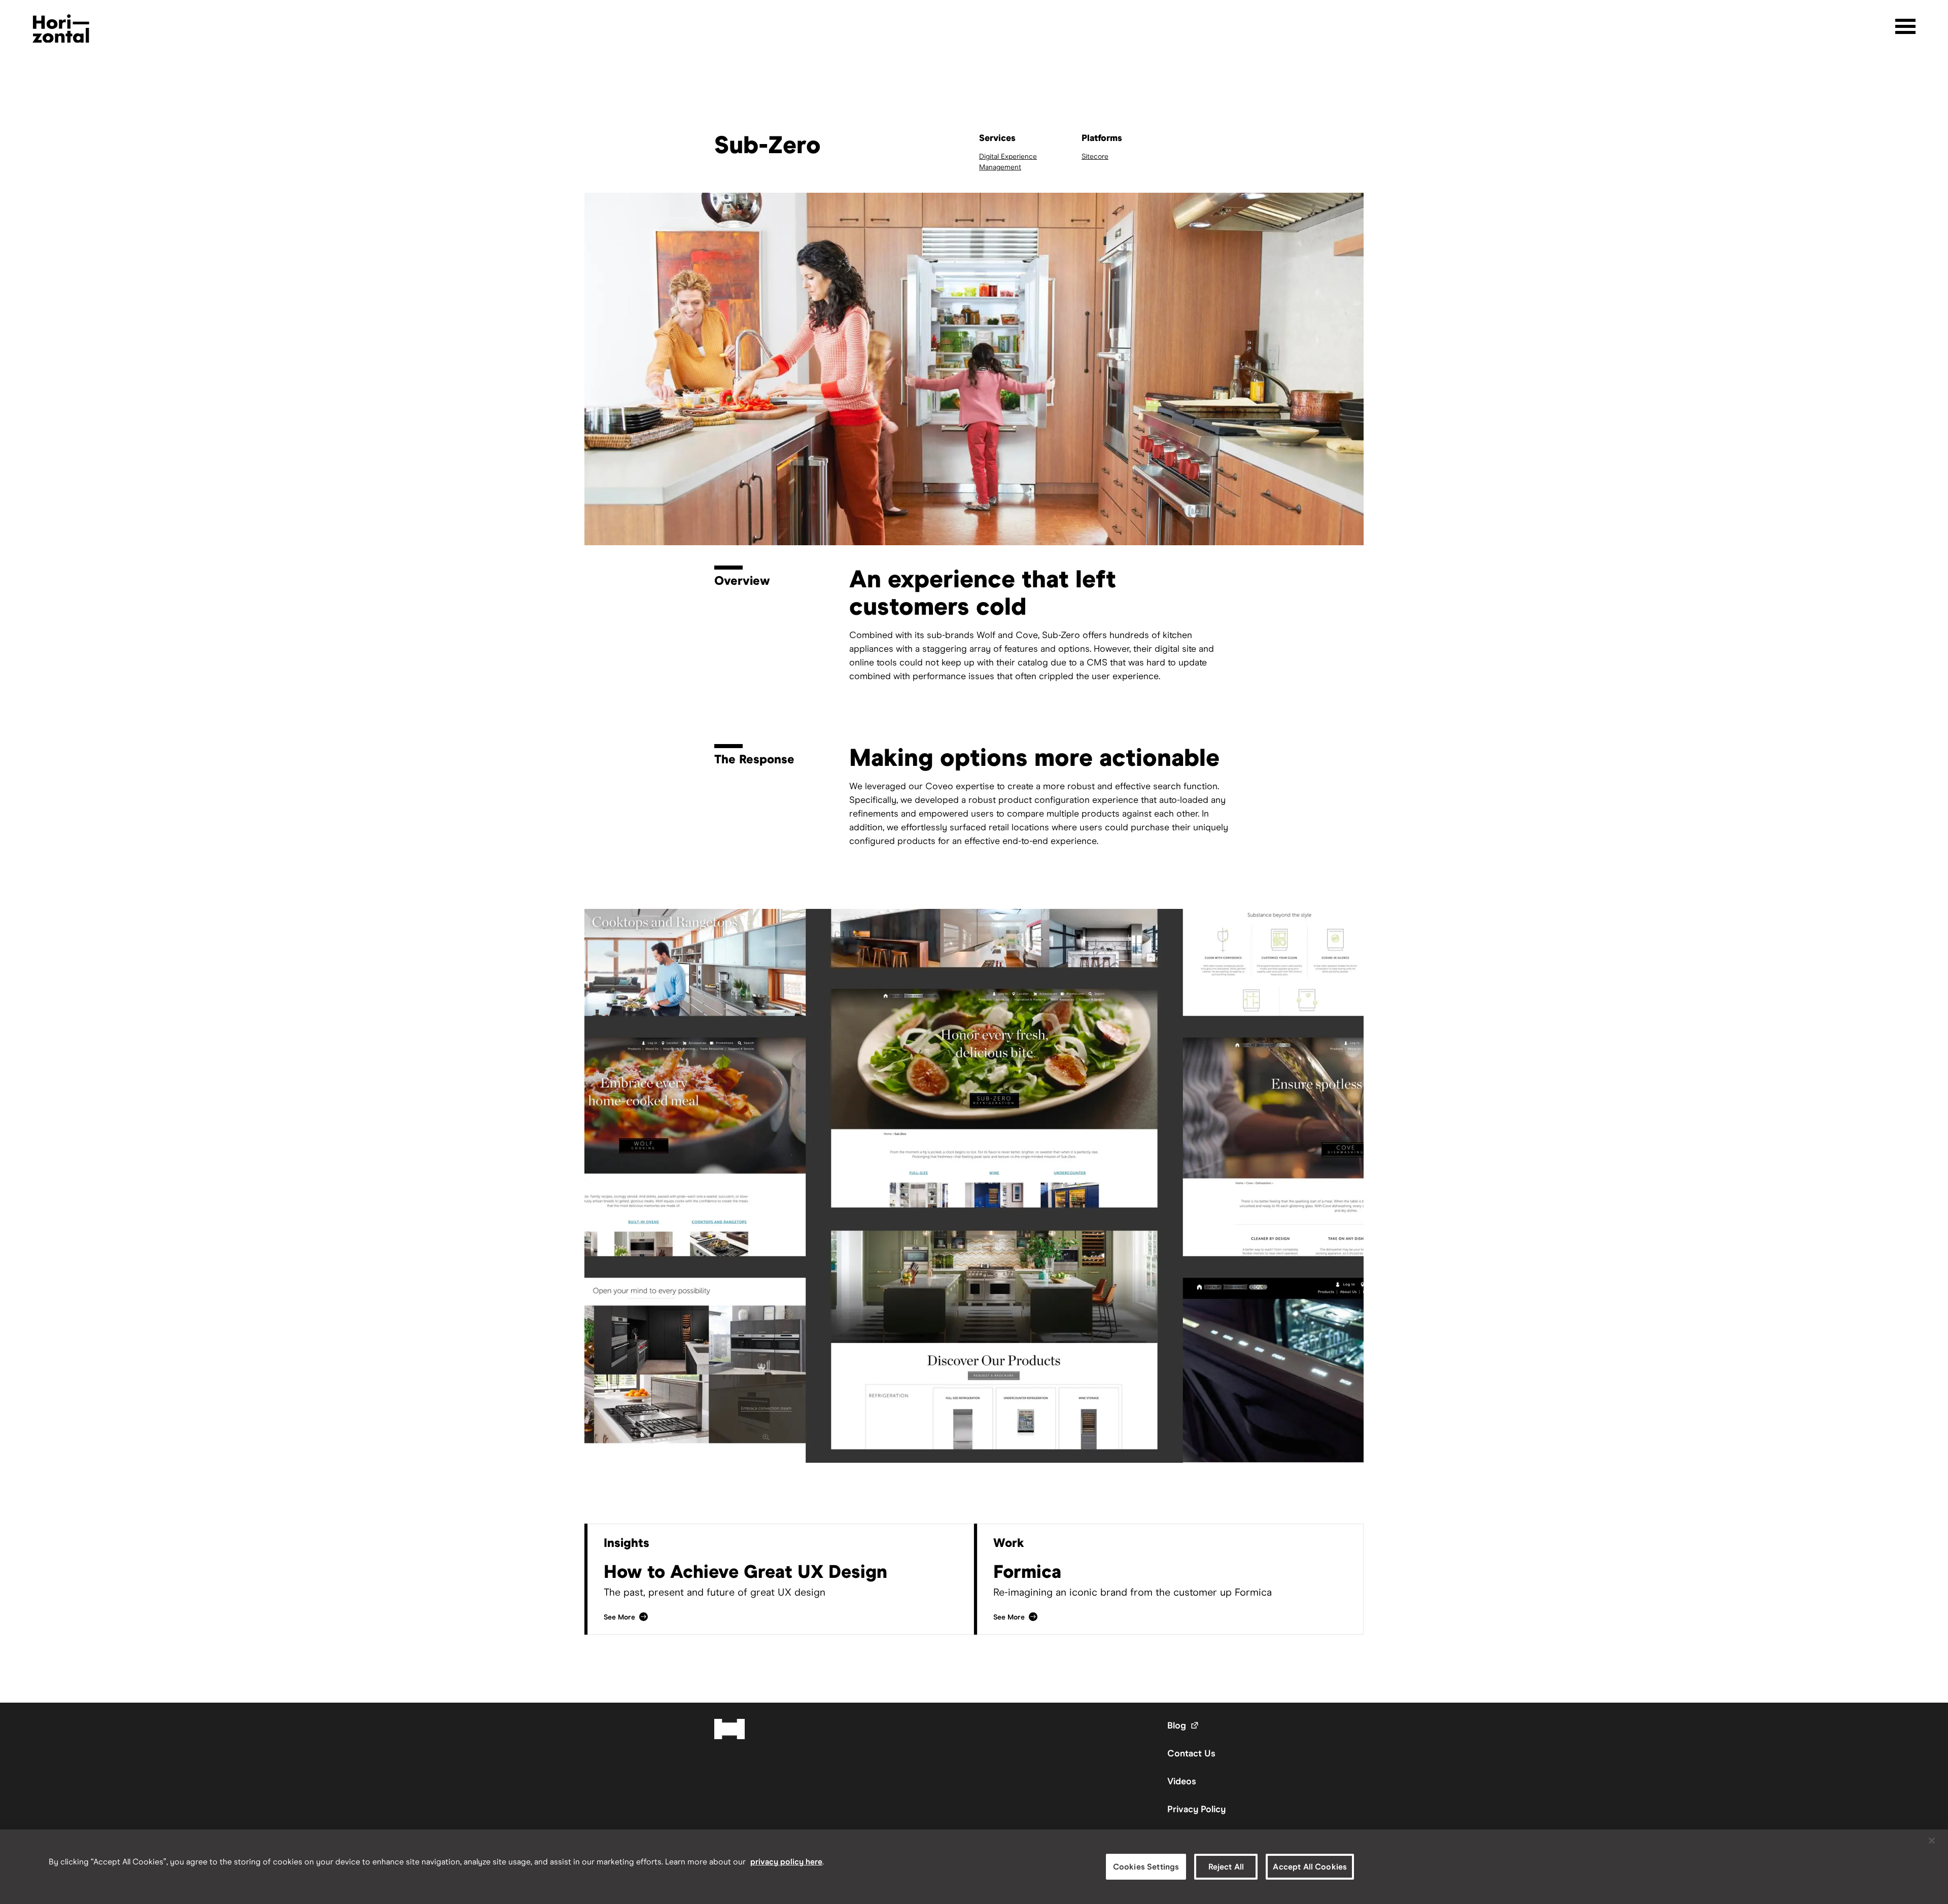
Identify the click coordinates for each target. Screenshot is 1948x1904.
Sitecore (1095, 156)
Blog (1183, 1725)
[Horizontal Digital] (61, 29)
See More (626, 1617)
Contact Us (1191, 1753)
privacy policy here (786, 1862)
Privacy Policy (1196, 1809)
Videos (1182, 1781)
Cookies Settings (1146, 1867)
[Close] (1932, 1841)
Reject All (1226, 1867)
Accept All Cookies (1310, 1867)
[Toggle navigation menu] (1905, 26)
